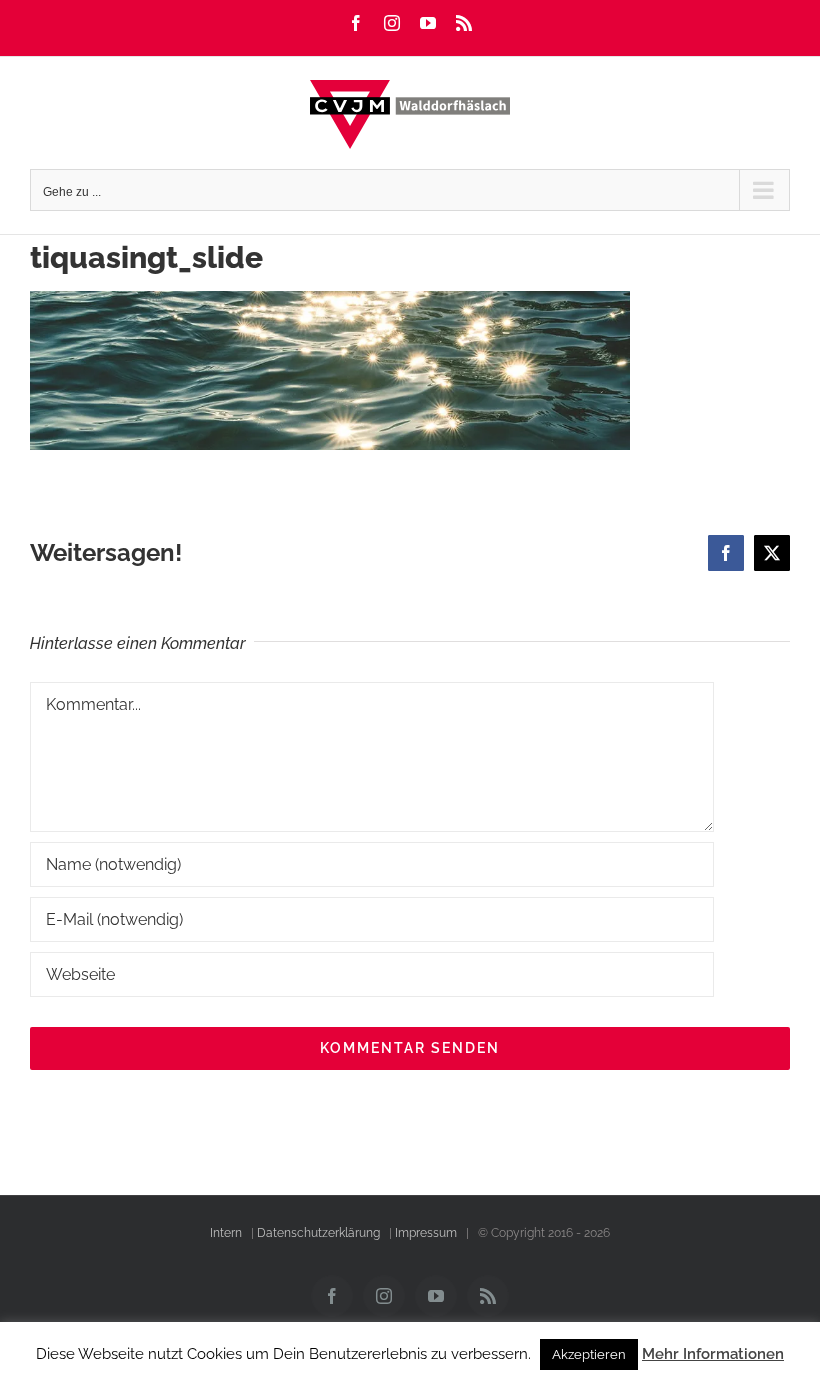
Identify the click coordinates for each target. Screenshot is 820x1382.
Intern (226, 1233)
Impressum (426, 1233)
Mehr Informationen (713, 1354)
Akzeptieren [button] (589, 1354)
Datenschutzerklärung (318, 1233)
